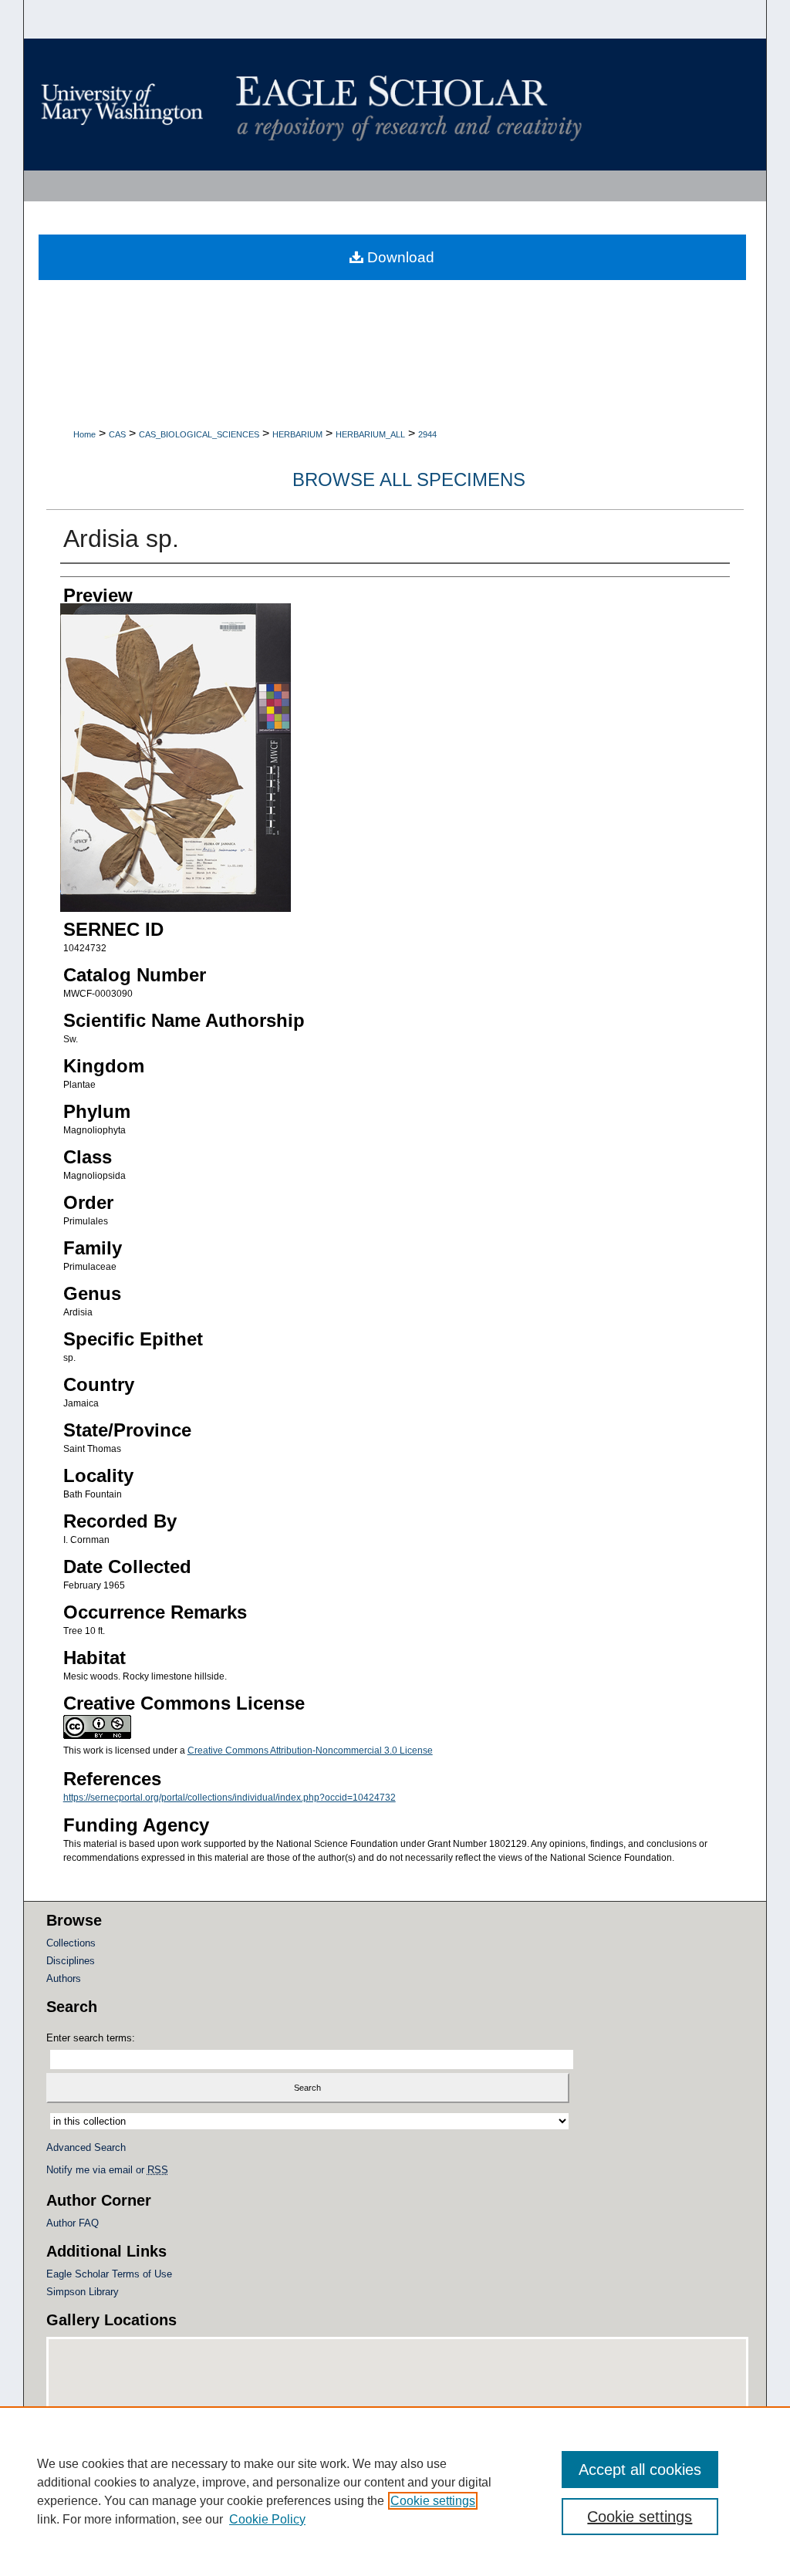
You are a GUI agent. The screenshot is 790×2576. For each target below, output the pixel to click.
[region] (395, 2491)
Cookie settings (433, 2501)
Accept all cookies (640, 2470)
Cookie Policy (267, 2519)
